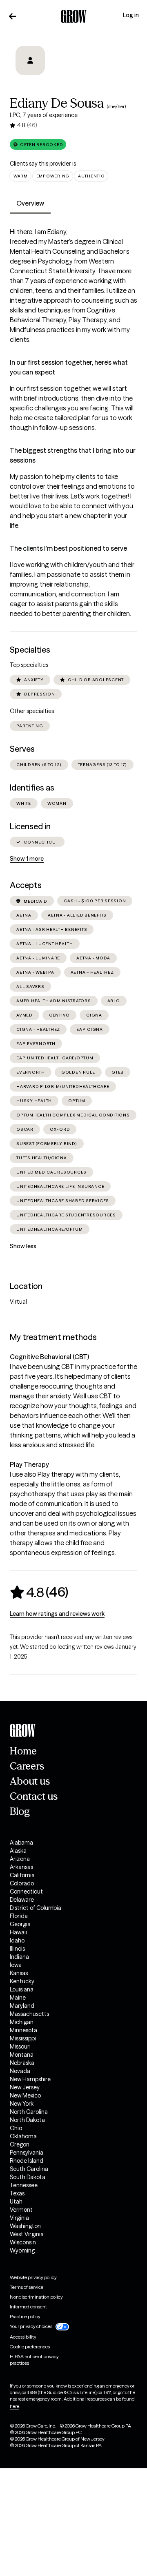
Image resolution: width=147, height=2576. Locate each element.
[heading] (39, 1592)
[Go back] (13, 16)
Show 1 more (27, 859)
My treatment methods (53, 1337)
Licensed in (30, 826)
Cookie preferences (30, 2347)
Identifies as (32, 788)
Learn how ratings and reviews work (57, 1614)
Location (26, 1286)
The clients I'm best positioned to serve (68, 548)
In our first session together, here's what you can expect (69, 367)
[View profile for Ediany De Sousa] (30, 66)
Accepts (26, 885)
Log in (131, 15)
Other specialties (32, 711)
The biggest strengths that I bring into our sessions (73, 455)
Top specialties (29, 665)
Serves (22, 749)
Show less (23, 1246)
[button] (38, 144)
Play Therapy (29, 1464)
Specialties (30, 650)
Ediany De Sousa (57, 103)
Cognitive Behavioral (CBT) (49, 1357)
